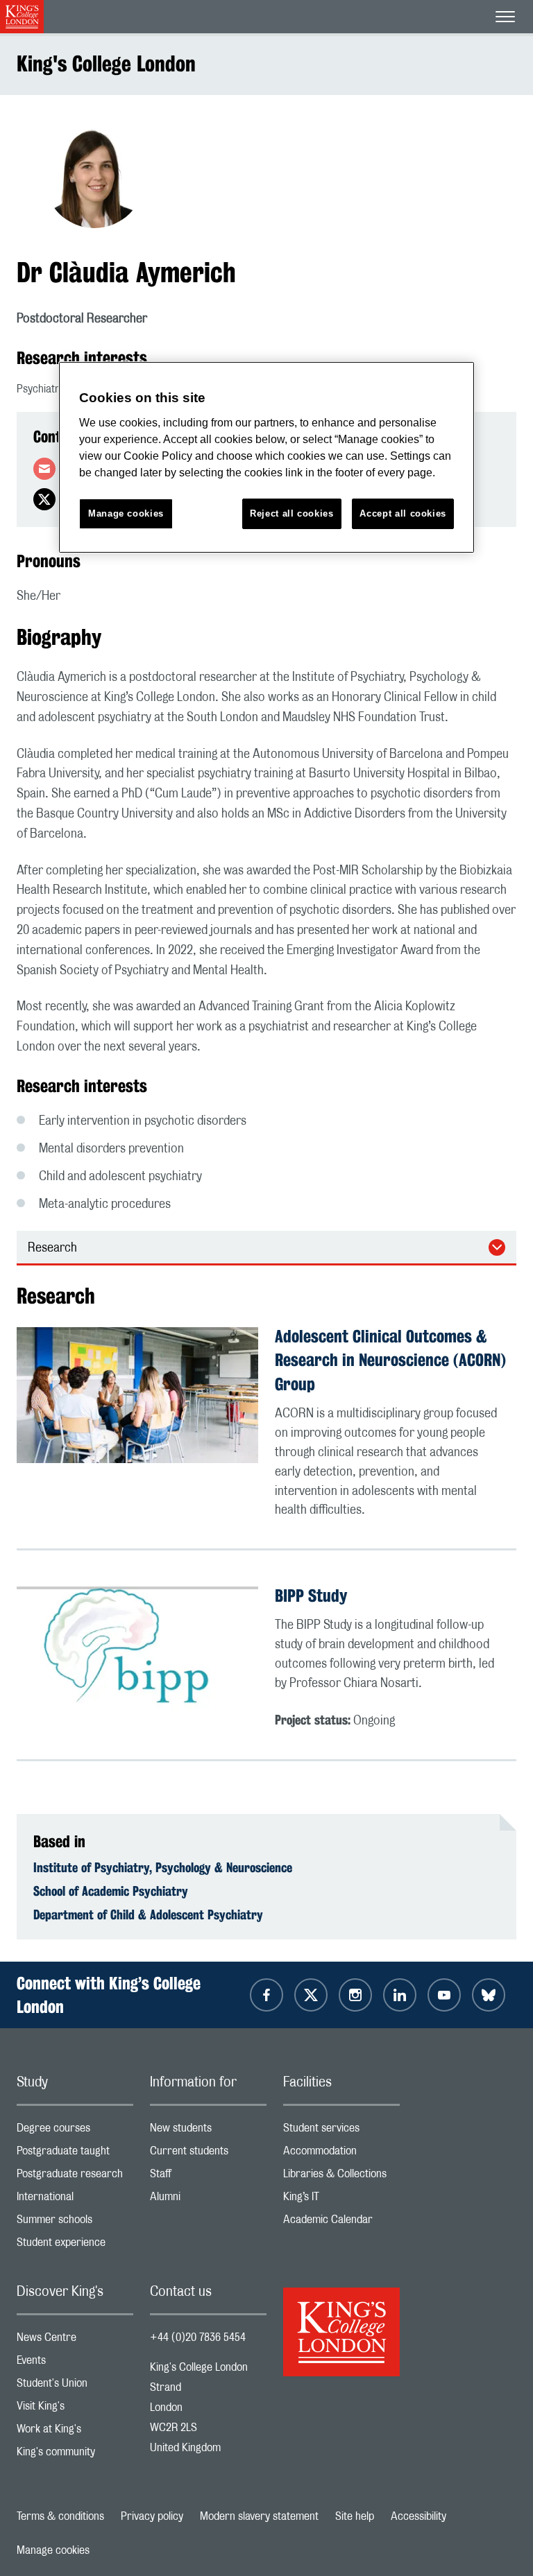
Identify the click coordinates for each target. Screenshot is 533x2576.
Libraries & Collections (341, 2177)
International (75, 2200)
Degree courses (75, 2131)
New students (208, 2131)
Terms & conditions (60, 2516)
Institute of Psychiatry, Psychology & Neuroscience (163, 1867)
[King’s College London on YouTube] (444, 1995)
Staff (208, 2177)
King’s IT (341, 2200)
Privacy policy (152, 2516)
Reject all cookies (292, 513)
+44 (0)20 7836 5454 (198, 2337)
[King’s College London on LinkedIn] (400, 1995)
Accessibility (418, 2516)
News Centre (75, 2341)
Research (52, 1248)
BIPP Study (311, 1596)
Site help (355, 2516)
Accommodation (341, 2154)
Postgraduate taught (75, 2154)
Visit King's (75, 2409)
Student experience (75, 2246)
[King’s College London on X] (311, 1995)
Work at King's (75, 2432)
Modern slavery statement (259, 2516)
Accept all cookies (403, 513)
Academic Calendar (341, 2223)
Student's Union (75, 2386)
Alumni (208, 2200)
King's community (75, 2455)
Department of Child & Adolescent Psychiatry (148, 1914)
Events (75, 2363)
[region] (266, 457)
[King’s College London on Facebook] (266, 1995)
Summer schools (75, 2223)
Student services (341, 2131)
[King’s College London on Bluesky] (489, 1995)
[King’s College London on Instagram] (355, 1995)
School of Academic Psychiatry (111, 1891)
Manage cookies (53, 2550)
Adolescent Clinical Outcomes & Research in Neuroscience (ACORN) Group (390, 1360)
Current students (208, 2154)
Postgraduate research (75, 2177)
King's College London (106, 63)
